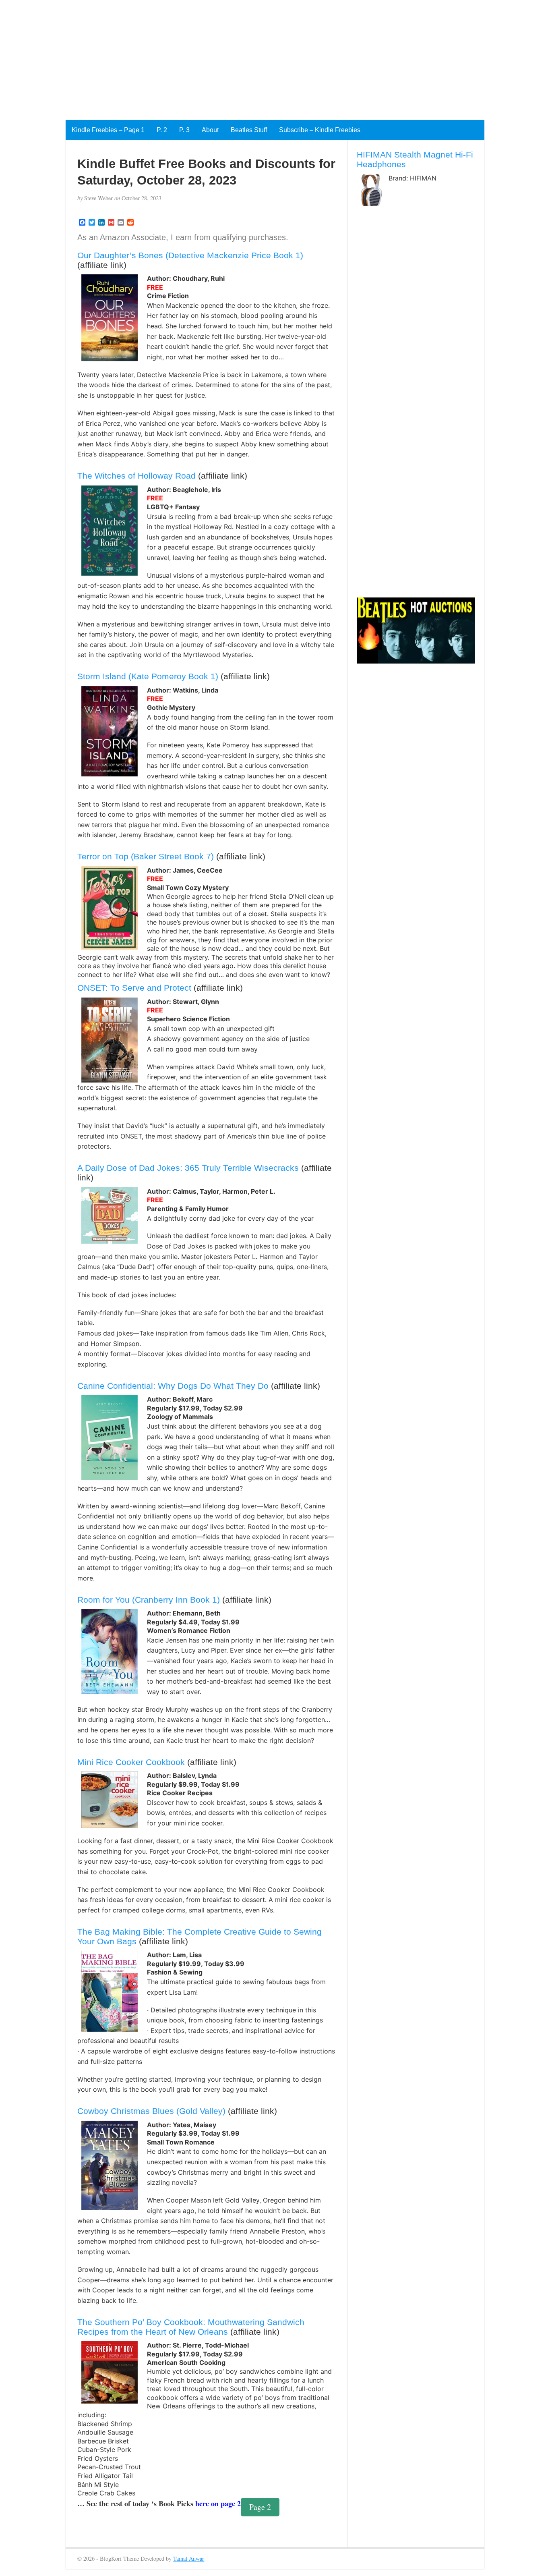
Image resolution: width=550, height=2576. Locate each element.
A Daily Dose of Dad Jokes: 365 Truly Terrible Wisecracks (188, 1168)
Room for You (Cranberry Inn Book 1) (149, 1600)
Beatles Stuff (249, 130)
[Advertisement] (242, 56)
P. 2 (162, 130)
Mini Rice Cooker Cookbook (131, 1762)
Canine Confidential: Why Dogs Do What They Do (173, 1386)
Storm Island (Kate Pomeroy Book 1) (148, 676)
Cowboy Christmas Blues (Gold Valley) (151, 2111)
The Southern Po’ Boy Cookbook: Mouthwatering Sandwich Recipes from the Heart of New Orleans (191, 2327)
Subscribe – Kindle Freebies (320, 130)
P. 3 (184, 130)
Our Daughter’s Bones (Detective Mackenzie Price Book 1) (190, 255)
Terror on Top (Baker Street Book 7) (146, 856)
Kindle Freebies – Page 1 (108, 130)
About (210, 130)
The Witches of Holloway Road (136, 476)
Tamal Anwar (189, 2558)
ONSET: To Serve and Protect (134, 988)
